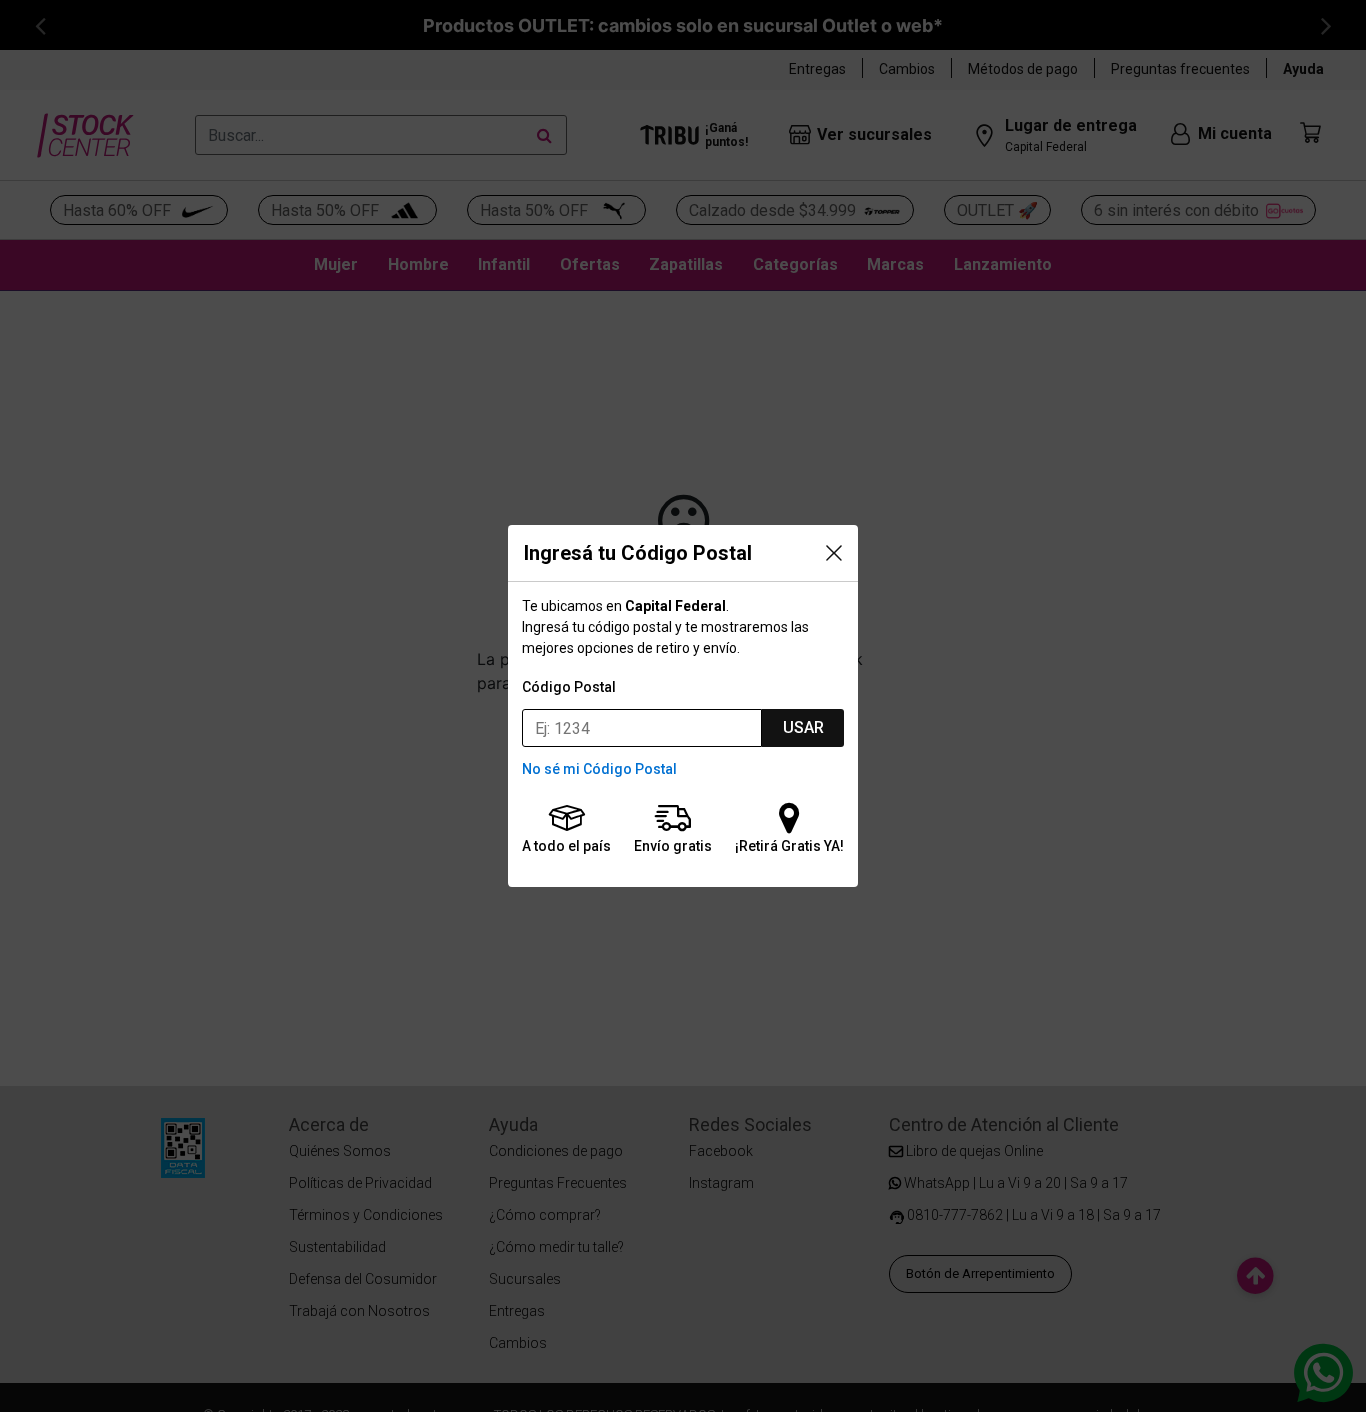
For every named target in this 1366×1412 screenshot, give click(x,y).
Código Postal (569, 687)
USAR (803, 727)
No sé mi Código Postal (599, 769)
